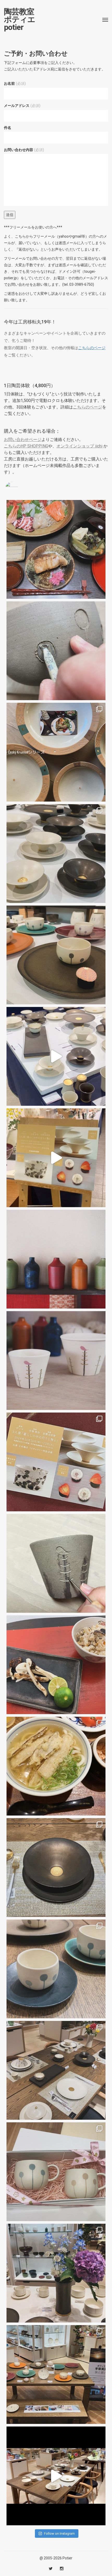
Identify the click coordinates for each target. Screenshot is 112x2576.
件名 (8, 128)
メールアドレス (22, 106)
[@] (20, 488)
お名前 (15, 83)
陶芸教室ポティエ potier (20, 19)
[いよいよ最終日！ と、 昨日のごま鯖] (56, 1868)
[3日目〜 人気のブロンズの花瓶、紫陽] (56, 2273)
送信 (10, 215)
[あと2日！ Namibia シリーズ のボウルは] (56, 854)
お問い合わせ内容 (24, 150)
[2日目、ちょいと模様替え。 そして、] (56, 2375)
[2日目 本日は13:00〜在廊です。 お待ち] (56, 1056)
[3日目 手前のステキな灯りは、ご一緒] (56, 955)
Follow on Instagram (59, 2533)
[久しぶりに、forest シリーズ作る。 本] (56, 1563)
